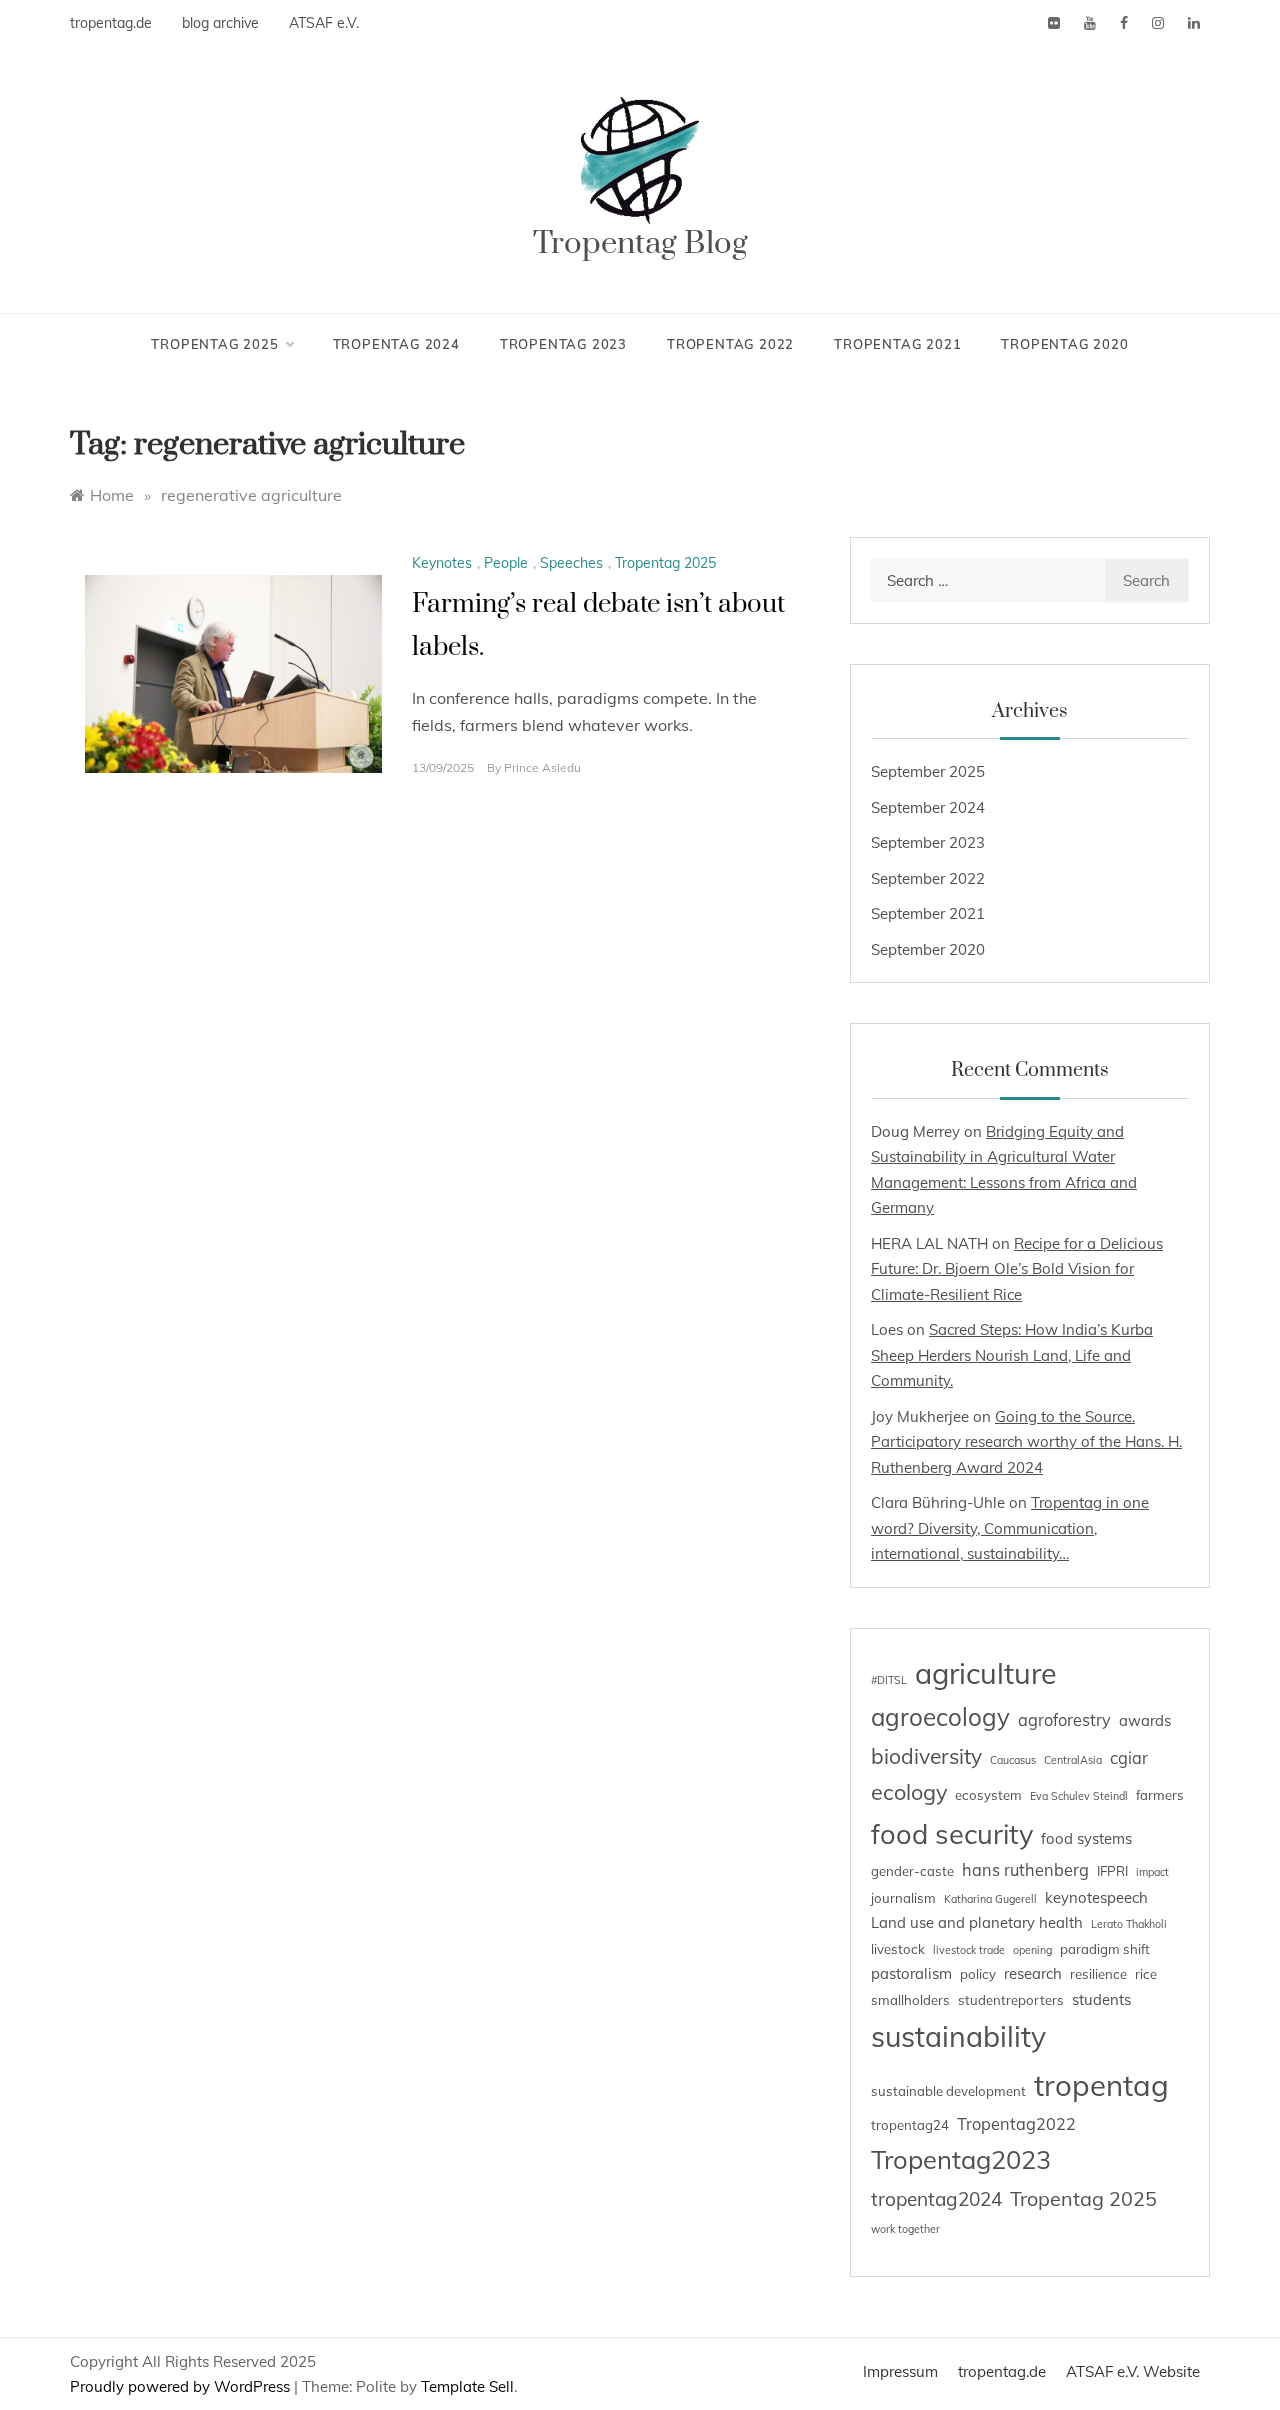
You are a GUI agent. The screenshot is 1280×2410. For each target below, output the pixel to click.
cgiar (1129, 1758)
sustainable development (948, 2091)
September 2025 (928, 771)
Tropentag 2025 (214, 344)
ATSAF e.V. (324, 23)
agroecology (940, 1717)
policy (978, 1974)
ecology (909, 1791)
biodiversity (926, 1756)
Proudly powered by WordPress (182, 2386)
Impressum (900, 2371)
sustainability (958, 2036)
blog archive (220, 23)
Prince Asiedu (542, 767)
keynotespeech (1096, 1897)
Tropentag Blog (640, 243)
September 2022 (928, 878)
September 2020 (928, 949)
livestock (898, 1949)
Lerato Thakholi (1129, 1924)
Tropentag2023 (961, 2159)
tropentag (1101, 2085)
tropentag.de (111, 23)
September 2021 (928, 913)
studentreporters (1011, 2000)
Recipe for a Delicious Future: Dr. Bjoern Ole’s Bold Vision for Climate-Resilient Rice (1017, 1269)
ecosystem (988, 1795)
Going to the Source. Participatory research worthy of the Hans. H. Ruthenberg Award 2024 (1026, 1442)
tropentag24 (910, 2125)
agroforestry (1064, 1720)
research (1033, 1973)
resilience (1098, 1974)
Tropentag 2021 (897, 344)
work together (905, 2229)
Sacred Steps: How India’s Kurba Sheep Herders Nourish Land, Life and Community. (1012, 1355)
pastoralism (911, 1973)
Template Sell (467, 2386)
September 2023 (928, 842)
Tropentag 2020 (1064, 344)
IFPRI (1112, 1871)
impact (1152, 1872)
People (506, 563)
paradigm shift (1105, 1949)
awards (1145, 1720)
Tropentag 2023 (563, 344)
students (1101, 1999)
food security (952, 1834)
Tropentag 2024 (396, 344)
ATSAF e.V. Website (1133, 2371)
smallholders (910, 2000)
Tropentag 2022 (730, 344)
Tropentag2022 (1016, 2124)
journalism (903, 1898)
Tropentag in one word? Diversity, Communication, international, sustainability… (1010, 1528)
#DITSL (889, 1680)
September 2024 (928, 807)
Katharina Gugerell (990, 1899)
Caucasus (1013, 1760)
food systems (1086, 1838)
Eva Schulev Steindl (1079, 1796)
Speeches (571, 563)
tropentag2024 (936, 2199)
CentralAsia (1073, 1760)
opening (1032, 1950)
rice (1146, 1974)
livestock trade (969, 1950)
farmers (1160, 1795)
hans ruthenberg (1025, 1870)
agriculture (986, 1673)
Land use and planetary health (977, 1922)
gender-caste (912, 1871)
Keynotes (442, 563)
